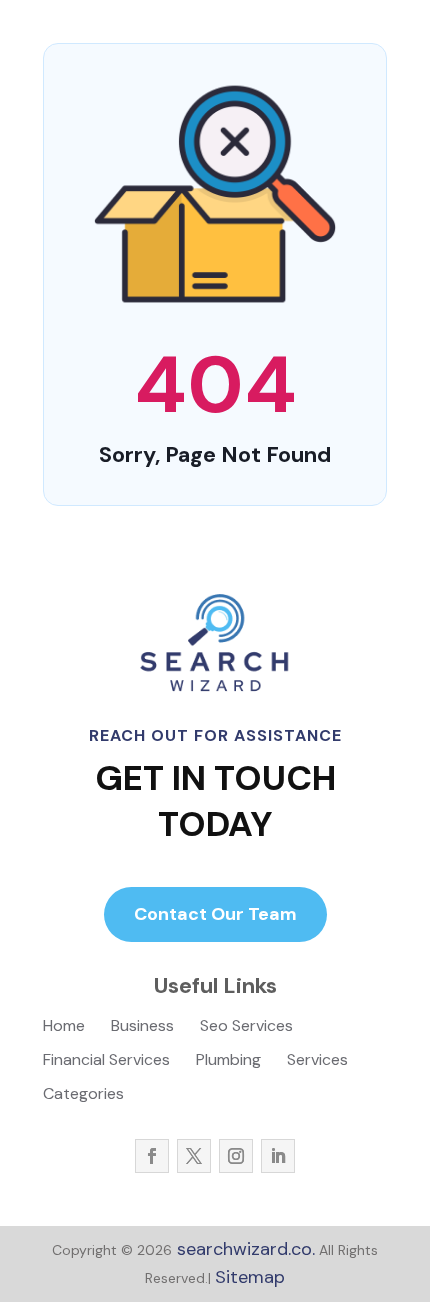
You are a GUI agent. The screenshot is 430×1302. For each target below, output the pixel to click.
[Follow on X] (194, 1156)
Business (142, 1027)
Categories (83, 1095)
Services (317, 1061)
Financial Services (106, 1061)
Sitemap (250, 1277)
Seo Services (246, 1027)
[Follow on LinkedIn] (278, 1156)
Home (64, 1027)
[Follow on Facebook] (152, 1156)
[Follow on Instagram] (236, 1156)
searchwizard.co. (243, 1249)
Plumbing (228, 1061)
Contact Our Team (215, 914)
